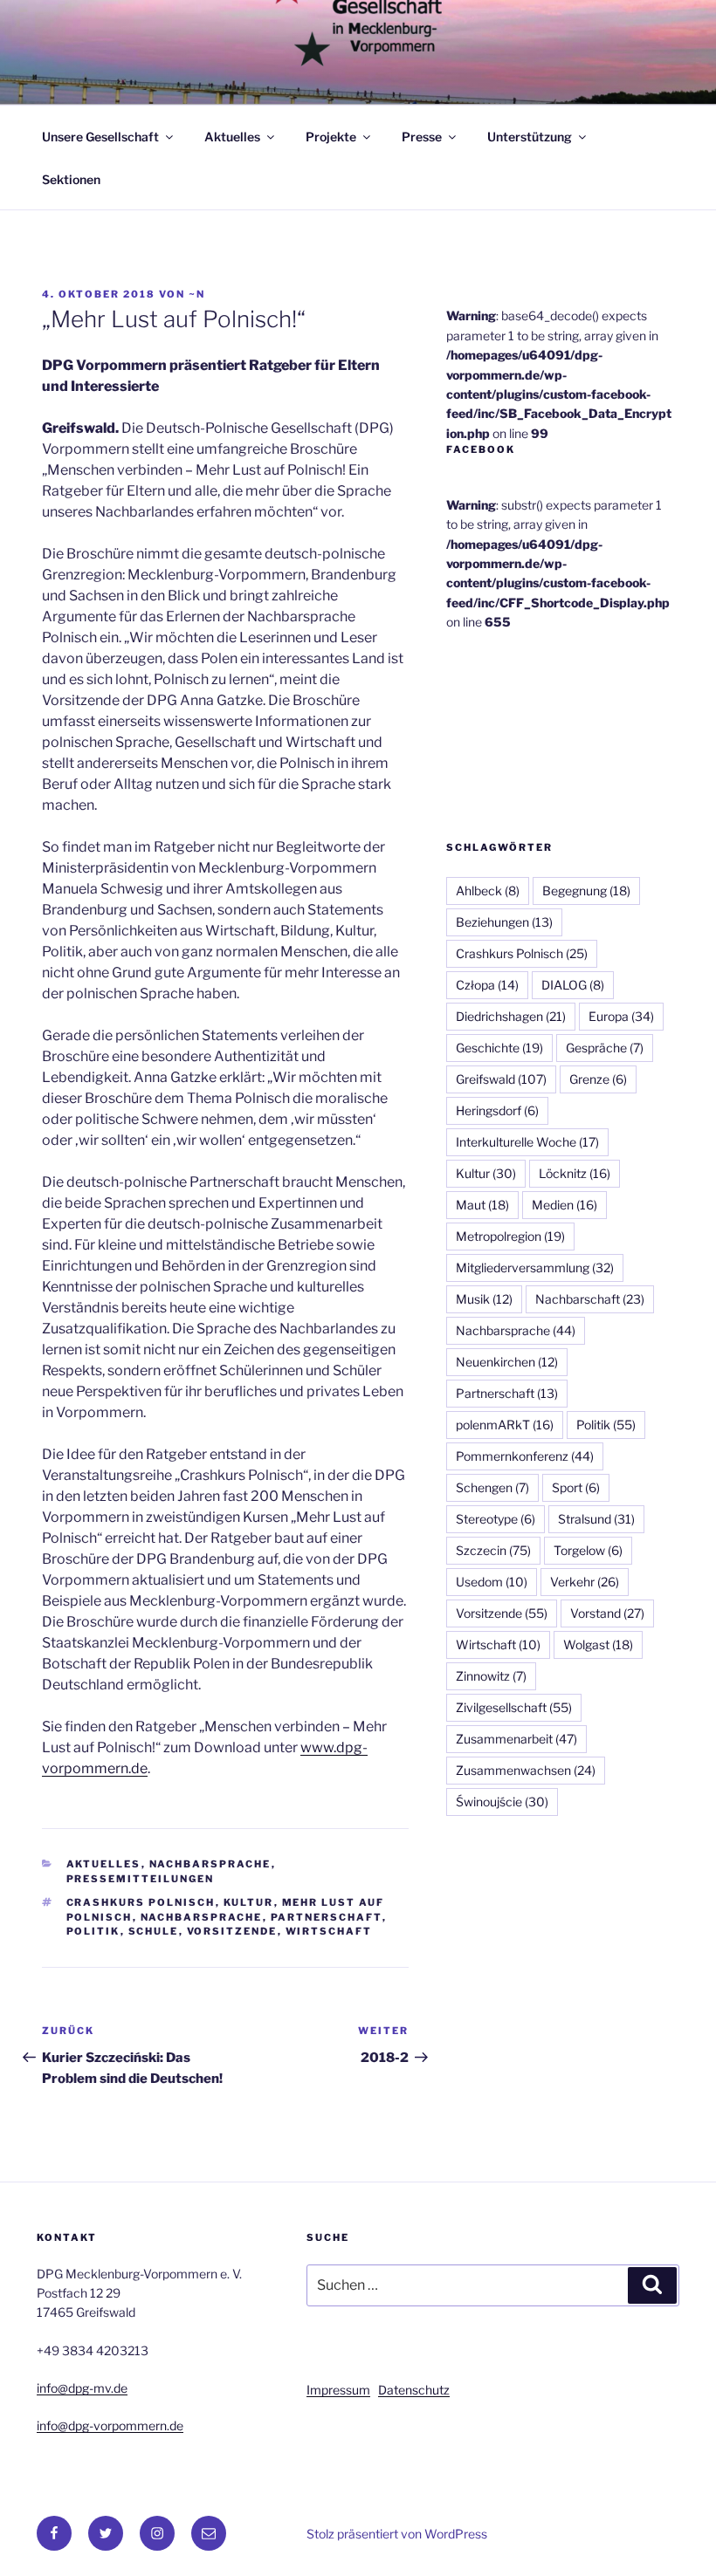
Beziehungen (504, 922)
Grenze (598, 1079)
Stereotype (496, 1519)
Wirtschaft (329, 1931)
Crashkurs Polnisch (141, 1902)
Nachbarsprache (210, 1864)
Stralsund (596, 1519)
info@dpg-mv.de (82, 2388)
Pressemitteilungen (141, 1879)
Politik (93, 1931)
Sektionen (71, 179)
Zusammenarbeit (516, 1739)
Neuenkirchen (507, 1362)
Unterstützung (530, 137)
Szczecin (493, 1550)
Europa (621, 1016)
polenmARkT (505, 1425)
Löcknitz (575, 1173)
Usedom (492, 1582)
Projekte (331, 137)
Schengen (492, 1487)
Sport (576, 1487)
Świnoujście (502, 1802)
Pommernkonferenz (525, 1456)
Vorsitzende (232, 1931)
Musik (484, 1299)
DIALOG (573, 985)
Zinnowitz (491, 1676)
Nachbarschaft (590, 1299)
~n (197, 294)
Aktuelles (232, 137)
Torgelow (588, 1550)
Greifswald (501, 1079)
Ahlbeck (488, 891)
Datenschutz (414, 2390)
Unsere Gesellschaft (100, 137)
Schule (154, 1931)
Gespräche (605, 1048)
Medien (565, 1205)
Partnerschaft (327, 1917)
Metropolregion (510, 1236)
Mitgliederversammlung (535, 1267)
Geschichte (499, 1048)
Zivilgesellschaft (514, 1707)
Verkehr (585, 1582)
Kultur (249, 1902)
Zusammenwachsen (526, 1770)
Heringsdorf (497, 1110)
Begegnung (586, 891)
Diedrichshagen (511, 1016)
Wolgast (598, 1644)
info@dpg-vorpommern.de (110, 2425)
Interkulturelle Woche (527, 1142)
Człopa (487, 985)
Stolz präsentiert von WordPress (397, 2534)
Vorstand (607, 1613)
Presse (422, 137)
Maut (482, 1205)
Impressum (338, 2390)
